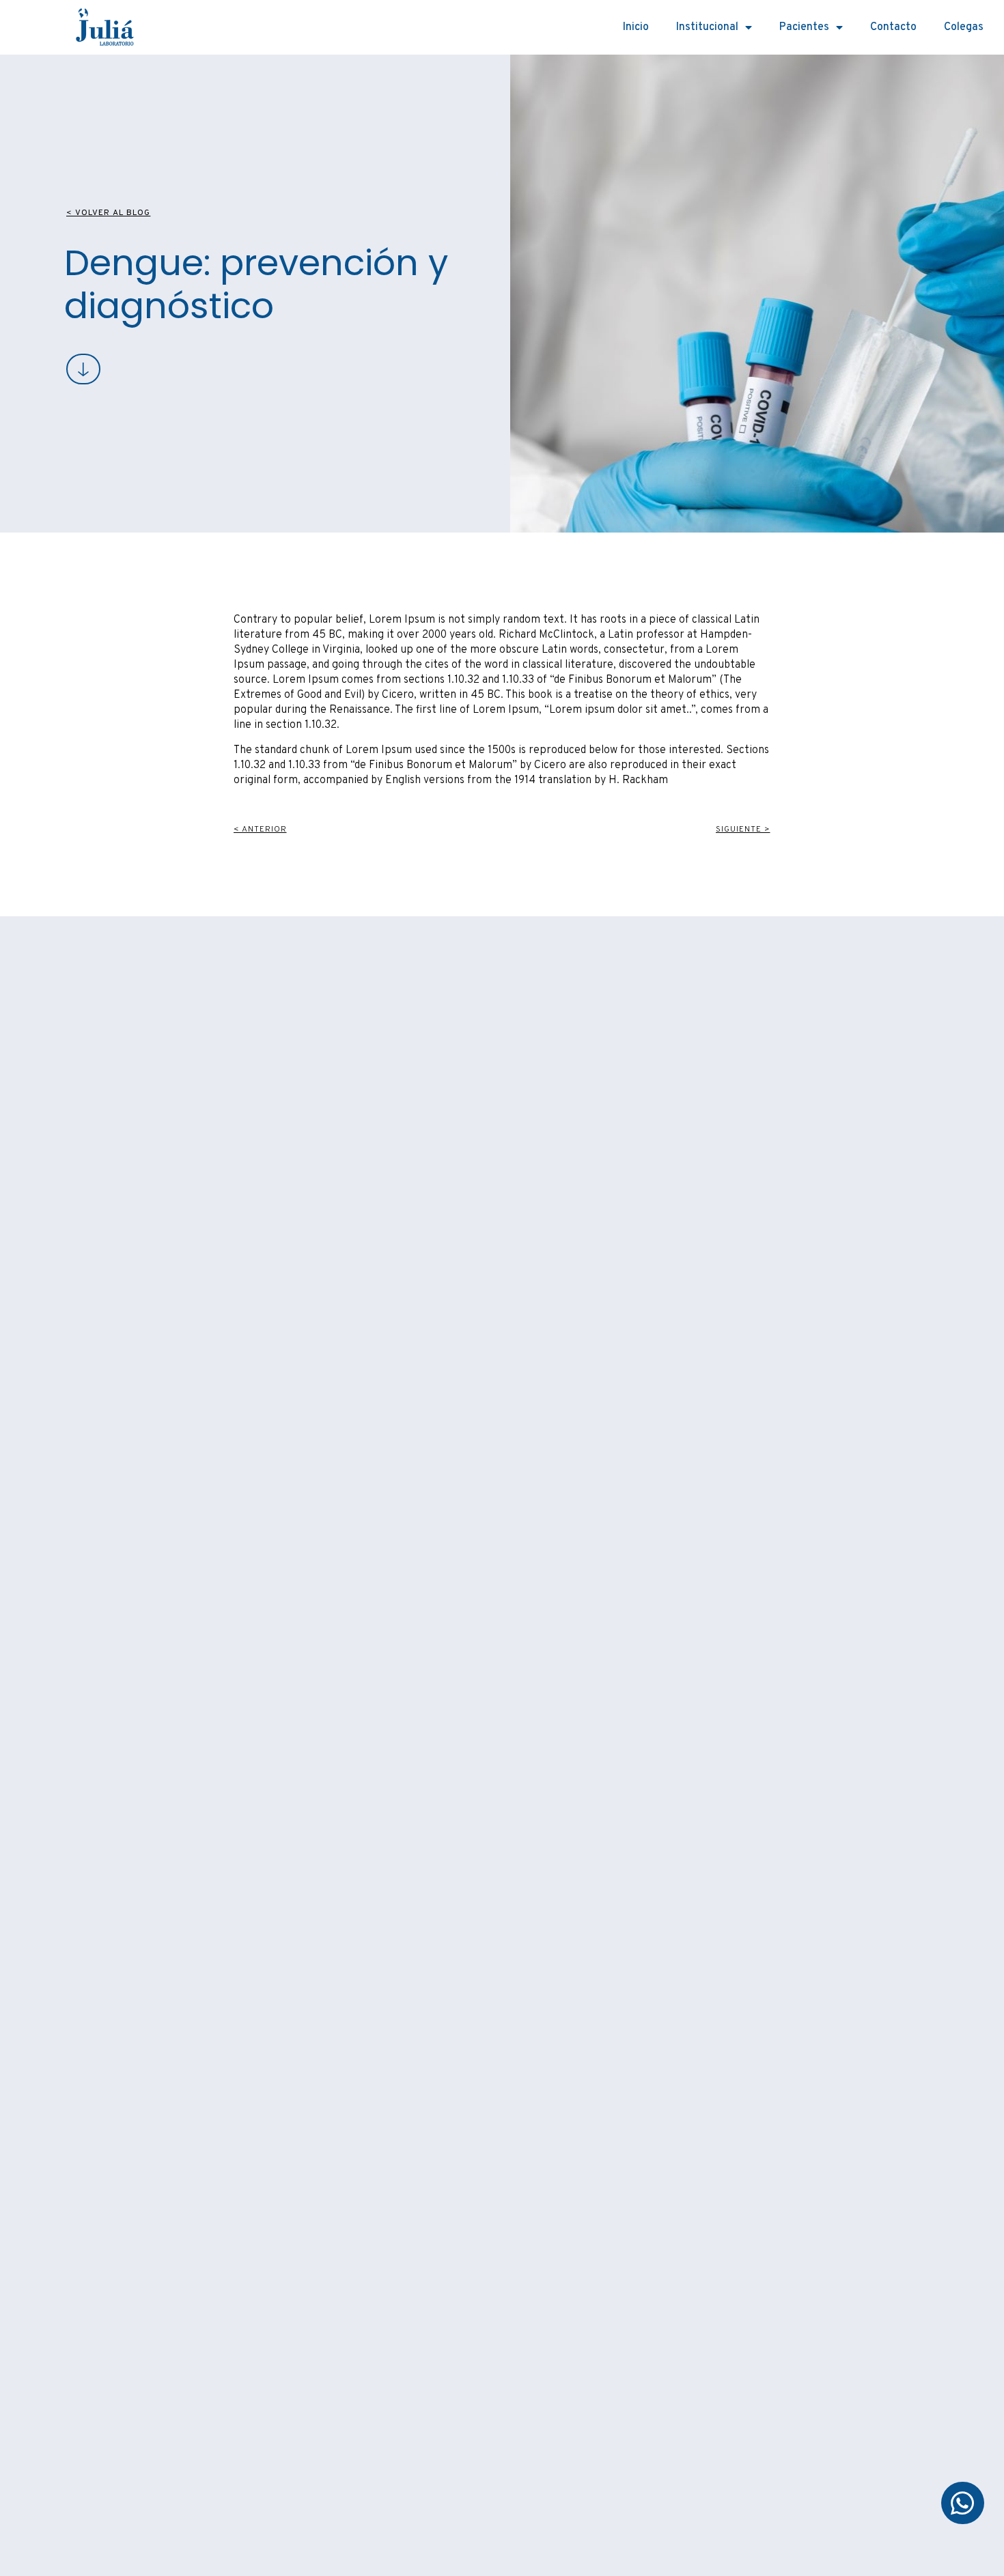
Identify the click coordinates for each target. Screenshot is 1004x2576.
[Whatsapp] (962, 2503)
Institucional (707, 27)
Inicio (636, 27)
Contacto (893, 27)
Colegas (964, 27)
